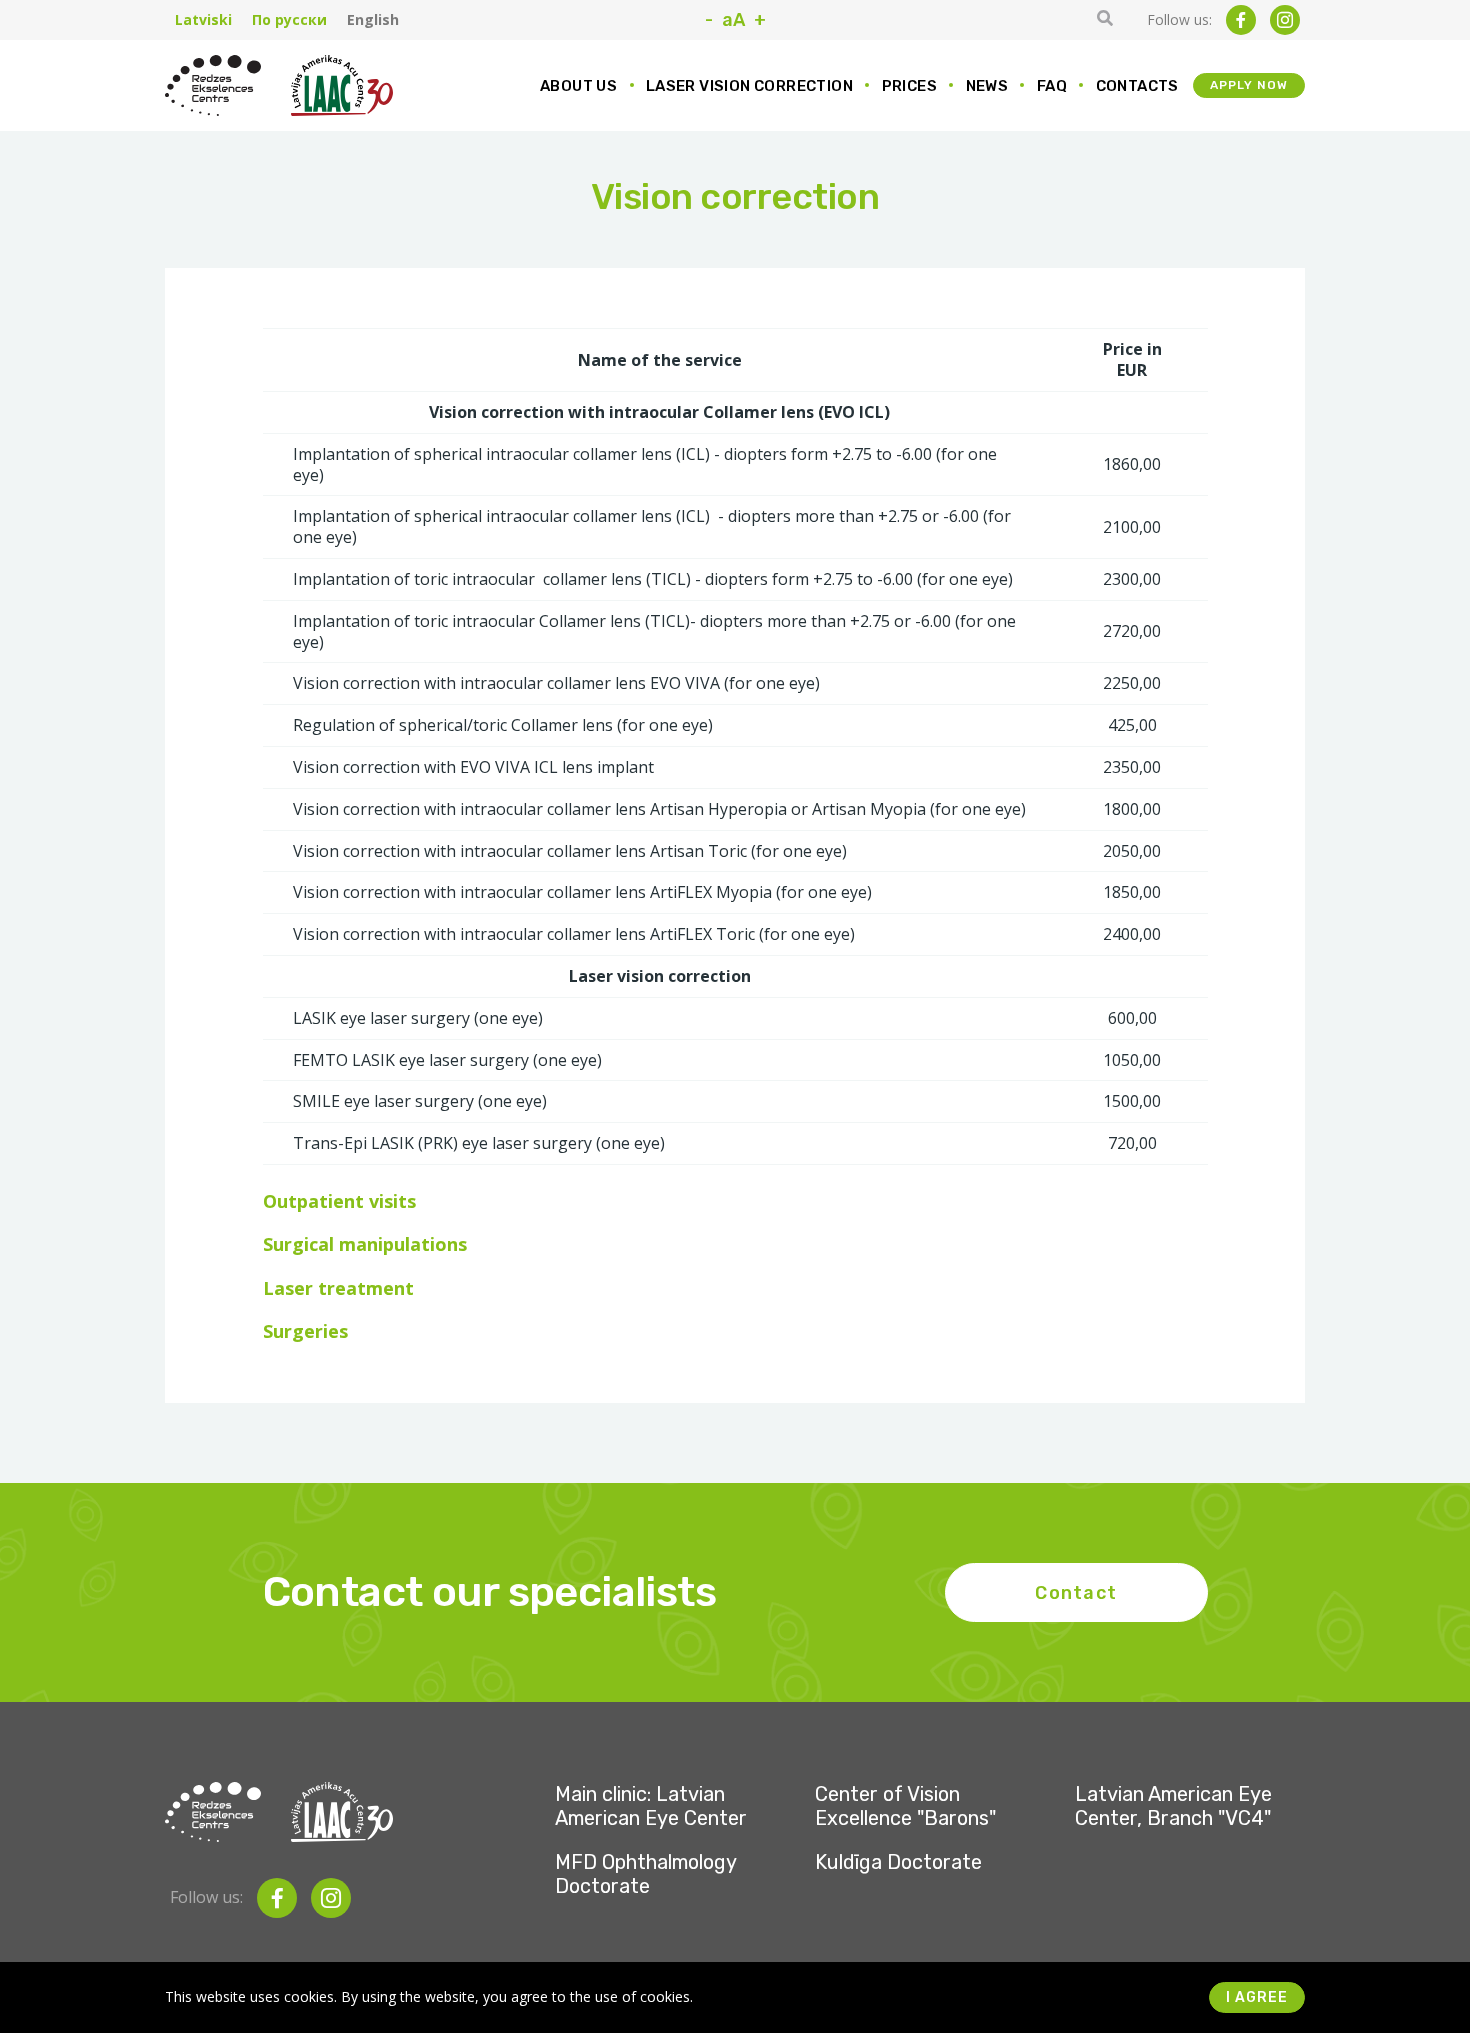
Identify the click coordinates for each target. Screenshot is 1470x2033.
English (373, 20)
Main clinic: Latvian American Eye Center (651, 1806)
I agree (1257, 1997)
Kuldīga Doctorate (898, 1862)
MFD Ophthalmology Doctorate (645, 1874)
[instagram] (1285, 20)
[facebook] (1241, 20)
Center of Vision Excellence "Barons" (905, 1806)
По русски (289, 20)
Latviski (203, 20)
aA (733, 20)
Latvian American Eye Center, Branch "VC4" (1173, 1806)
